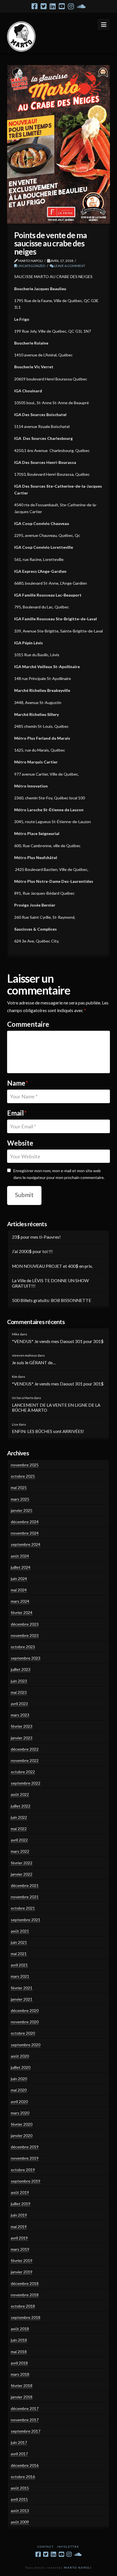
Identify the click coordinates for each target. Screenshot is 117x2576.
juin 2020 (19, 2079)
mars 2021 (20, 1976)
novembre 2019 (25, 2158)
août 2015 (20, 2488)
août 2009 (20, 2522)
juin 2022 (19, 1817)
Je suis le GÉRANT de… (34, 1363)
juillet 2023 (21, 1669)
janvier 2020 (22, 2135)
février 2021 (22, 1988)
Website (20, 1143)
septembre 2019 (26, 2181)
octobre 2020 (23, 2033)
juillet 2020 (21, 2067)
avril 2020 (19, 2102)
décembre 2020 (25, 2010)
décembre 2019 (25, 2147)
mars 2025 (20, 1499)
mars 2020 (20, 2113)
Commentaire (28, 1024)
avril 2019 (19, 2238)
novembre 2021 (25, 1897)
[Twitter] (44, 6)
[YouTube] (62, 6)
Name (18, 1083)
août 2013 (20, 2511)
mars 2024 (20, 1601)
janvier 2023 (22, 1738)
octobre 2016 (23, 2477)
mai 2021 (19, 1954)
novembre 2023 (25, 1635)
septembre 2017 (26, 2431)
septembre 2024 (26, 1544)
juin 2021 (19, 1942)
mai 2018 (19, 2352)
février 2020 (22, 2124)
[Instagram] (71, 6)
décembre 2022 (25, 1749)
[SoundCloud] (81, 6)
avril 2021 (19, 1965)
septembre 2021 (26, 1920)
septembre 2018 (26, 2317)
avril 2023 (19, 1704)
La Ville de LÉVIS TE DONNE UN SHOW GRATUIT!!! (50, 1283)
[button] (104, 24)
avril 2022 (19, 1840)
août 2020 (20, 2056)
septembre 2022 (26, 1783)
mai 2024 (19, 1590)
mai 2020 (19, 2090)
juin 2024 (19, 1578)
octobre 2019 (23, 2170)
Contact (46, 2547)
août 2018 (20, 2329)
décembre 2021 (25, 1885)
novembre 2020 (25, 2022)
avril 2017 (19, 2454)
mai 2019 (19, 2227)
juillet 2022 (21, 1806)
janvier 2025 (22, 1510)
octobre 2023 (23, 1647)
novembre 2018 (25, 2295)
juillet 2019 (21, 2204)
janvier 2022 (22, 1874)
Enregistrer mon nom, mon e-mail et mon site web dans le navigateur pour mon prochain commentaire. (59, 1174)
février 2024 (22, 1612)
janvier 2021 (22, 1999)
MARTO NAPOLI (78, 2568)
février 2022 (22, 1863)
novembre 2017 (25, 2420)
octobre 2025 (23, 1476)
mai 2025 (19, 1487)
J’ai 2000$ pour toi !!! (32, 1251)
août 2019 (20, 2192)
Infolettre (68, 2547)
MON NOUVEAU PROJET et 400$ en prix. (52, 1266)
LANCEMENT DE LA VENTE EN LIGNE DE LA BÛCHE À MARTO (56, 1408)
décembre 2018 (25, 2283)
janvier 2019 (22, 2272)
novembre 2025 (25, 1465)
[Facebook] (35, 6)
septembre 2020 (26, 2045)
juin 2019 (19, 2215)
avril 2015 (19, 2499)
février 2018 (22, 2385)
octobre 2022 (23, 1772)
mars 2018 (20, 2374)
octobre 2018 (23, 2306)
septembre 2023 (26, 1658)
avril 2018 (19, 2363)
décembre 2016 (25, 2465)
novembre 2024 (25, 1533)
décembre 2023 (25, 1624)
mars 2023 (20, 1715)
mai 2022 (19, 1829)
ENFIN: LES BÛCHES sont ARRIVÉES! (48, 1431)
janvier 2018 (22, 2397)
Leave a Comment (69, 266)
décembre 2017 (25, 2408)
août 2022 (20, 1794)
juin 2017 (19, 2442)
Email (17, 1113)
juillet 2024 (21, 1567)
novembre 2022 (25, 1760)
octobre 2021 (23, 1908)
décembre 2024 (25, 1522)
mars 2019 (20, 2249)
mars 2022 (20, 1851)
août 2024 (20, 1556)
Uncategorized (31, 266)
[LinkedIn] (53, 6)
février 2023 (22, 1726)
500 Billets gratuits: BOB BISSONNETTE (52, 1300)
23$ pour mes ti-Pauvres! (36, 1237)
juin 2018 (19, 2340)
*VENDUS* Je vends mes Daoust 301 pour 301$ (58, 1341)
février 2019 (22, 2260)
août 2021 (20, 1931)
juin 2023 (19, 1681)
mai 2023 (19, 1692)
